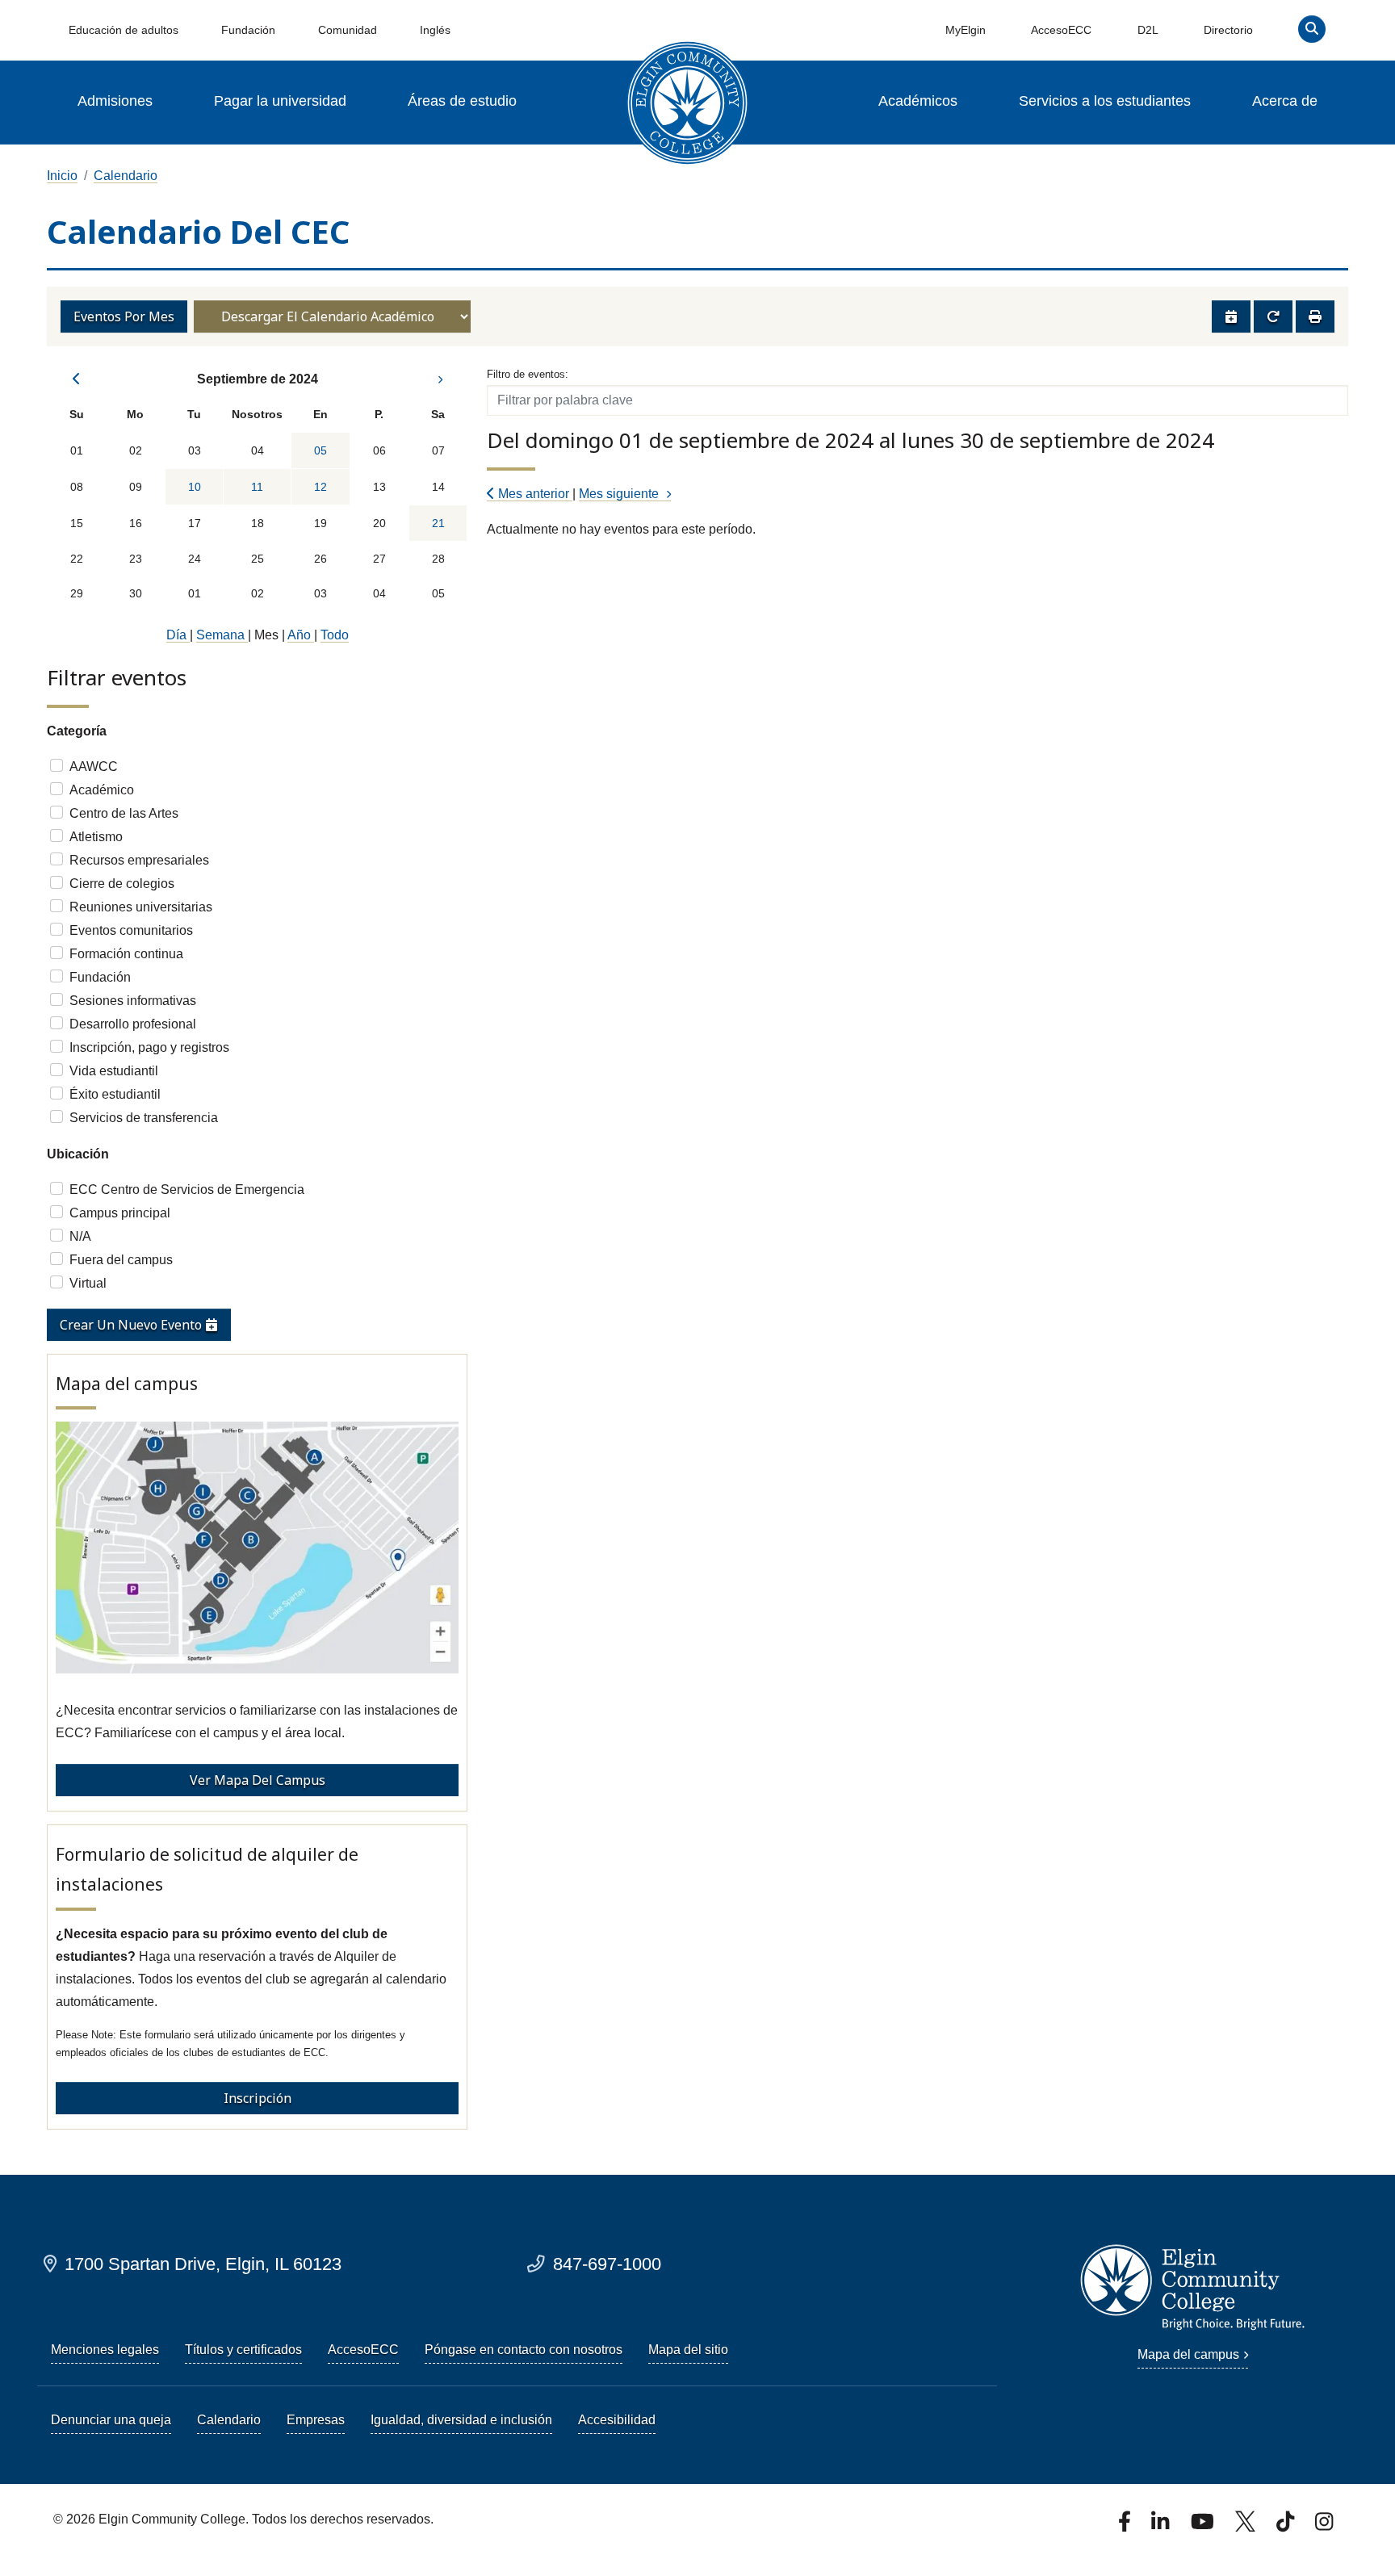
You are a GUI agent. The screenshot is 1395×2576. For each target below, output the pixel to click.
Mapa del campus (1188, 2354)
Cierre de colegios (122, 884)
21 (438, 523)
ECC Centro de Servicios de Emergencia (187, 1190)
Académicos (918, 101)
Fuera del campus (121, 1260)
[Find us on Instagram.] (1324, 2526)
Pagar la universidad (280, 101)
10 (195, 487)
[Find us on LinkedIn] (1162, 2526)
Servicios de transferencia (144, 1118)
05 (320, 450)
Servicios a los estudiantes (1105, 101)
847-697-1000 (607, 2264)
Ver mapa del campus (258, 1780)
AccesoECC (1061, 30)
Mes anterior (534, 494)
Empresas (316, 2420)
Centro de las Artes (124, 813)
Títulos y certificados (243, 2350)
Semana (222, 635)
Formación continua (126, 954)
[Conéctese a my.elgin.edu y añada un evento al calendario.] (1231, 316)
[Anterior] (77, 379)
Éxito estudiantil (115, 1094)
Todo (335, 635)
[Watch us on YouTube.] (1204, 2526)
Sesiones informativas (133, 1001)
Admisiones (115, 101)
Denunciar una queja (111, 2420)
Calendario (126, 176)
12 (320, 487)
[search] (1312, 33)
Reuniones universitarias (141, 907)
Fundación (248, 30)
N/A (80, 1236)
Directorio (1228, 30)
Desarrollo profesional (133, 1024)
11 (257, 487)
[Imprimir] (1315, 316)
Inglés (435, 30)
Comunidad (348, 30)
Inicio (62, 176)
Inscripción (258, 2098)
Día (178, 635)
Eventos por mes (124, 316)
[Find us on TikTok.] (1287, 2526)
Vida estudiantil (114, 1071)
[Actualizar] (1273, 316)
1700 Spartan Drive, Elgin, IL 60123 (203, 2264)
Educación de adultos (124, 30)
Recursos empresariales (139, 860)
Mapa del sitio (688, 2350)
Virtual (88, 1283)
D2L (1148, 30)
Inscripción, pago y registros (149, 1047)
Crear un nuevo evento (132, 1325)
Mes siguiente (620, 494)
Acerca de (1285, 101)
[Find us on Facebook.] (1126, 2526)
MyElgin (966, 30)
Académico (102, 790)
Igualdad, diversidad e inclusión (461, 2420)
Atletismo (96, 837)
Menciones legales (105, 2350)
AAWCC (94, 767)
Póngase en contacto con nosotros (524, 2350)
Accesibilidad (617, 2420)
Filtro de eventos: (528, 374)
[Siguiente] (438, 379)
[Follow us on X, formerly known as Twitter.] (1247, 2526)
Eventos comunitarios (131, 930)
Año (301, 635)
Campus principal (120, 1213)
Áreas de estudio (462, 101)
